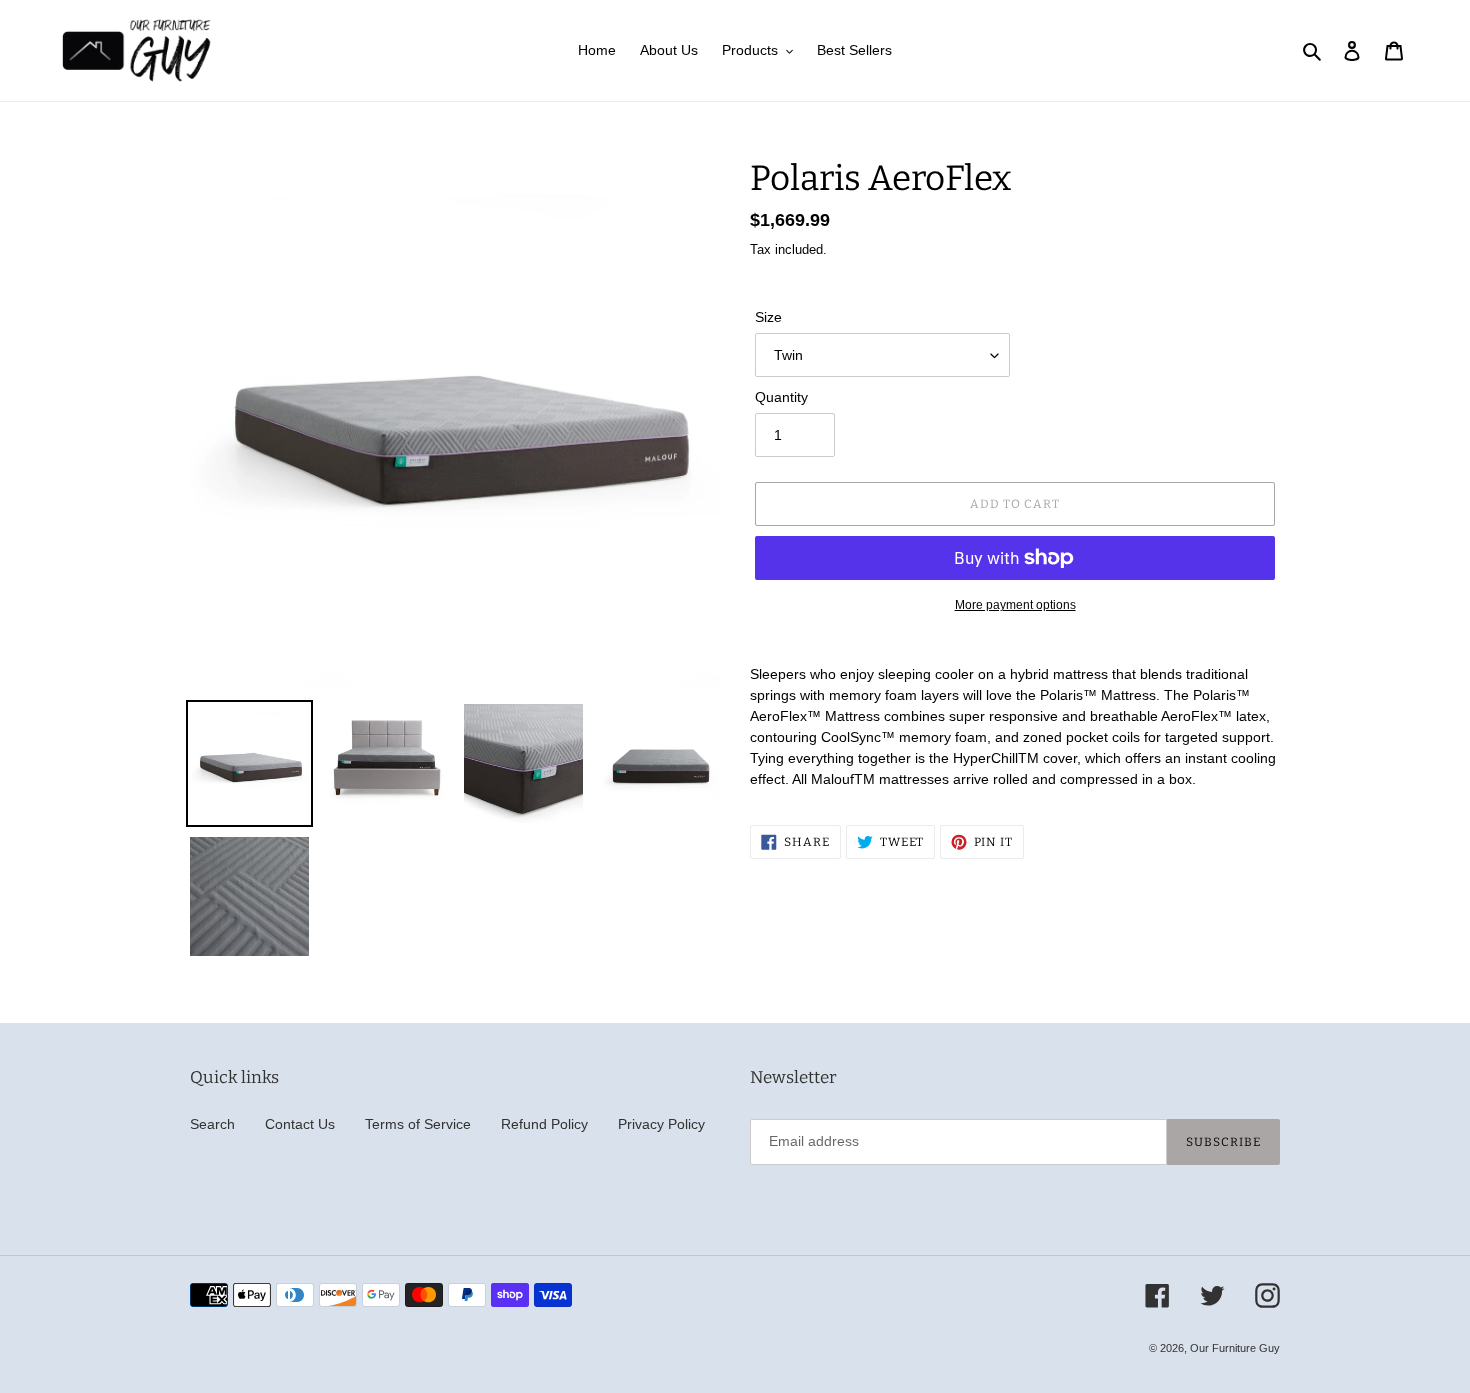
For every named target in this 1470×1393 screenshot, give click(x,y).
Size (768, 317)
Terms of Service (418, 1124)
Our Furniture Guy (1235, 1348)
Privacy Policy (661, 1124)
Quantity (781, 397)
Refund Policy (544, 1124)
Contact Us (300, 1124)
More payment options (1015, 605)
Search (212, 1124)
